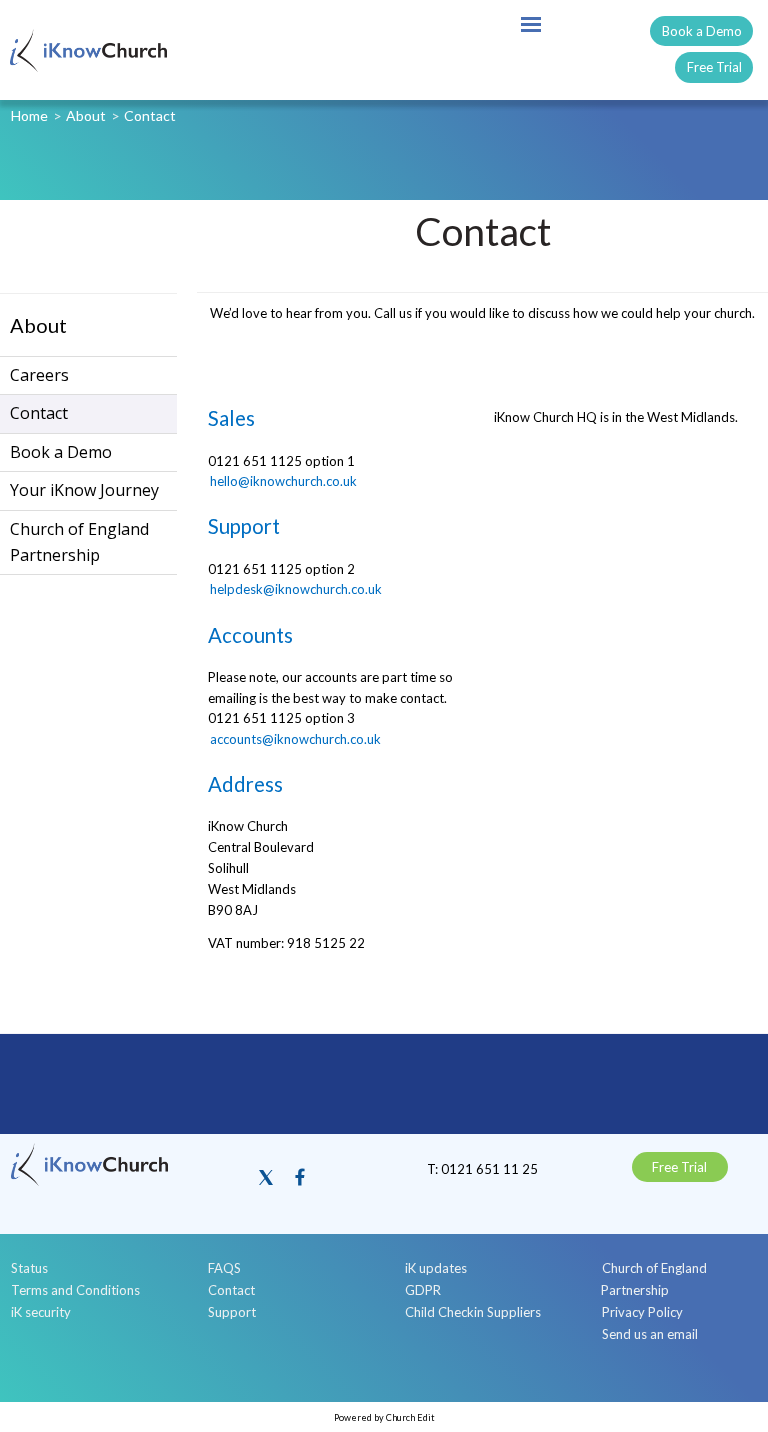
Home (29, 115)
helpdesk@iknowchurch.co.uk (296, 590)
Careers (39, 375)
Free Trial (714, 67)
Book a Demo (702, 31)
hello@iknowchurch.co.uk (283, 482)
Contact (150, 115)
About (86, 115)
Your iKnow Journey (84, 490)
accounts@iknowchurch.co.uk (295, 739)
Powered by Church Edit (384, 1417)
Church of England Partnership (79, 542)
